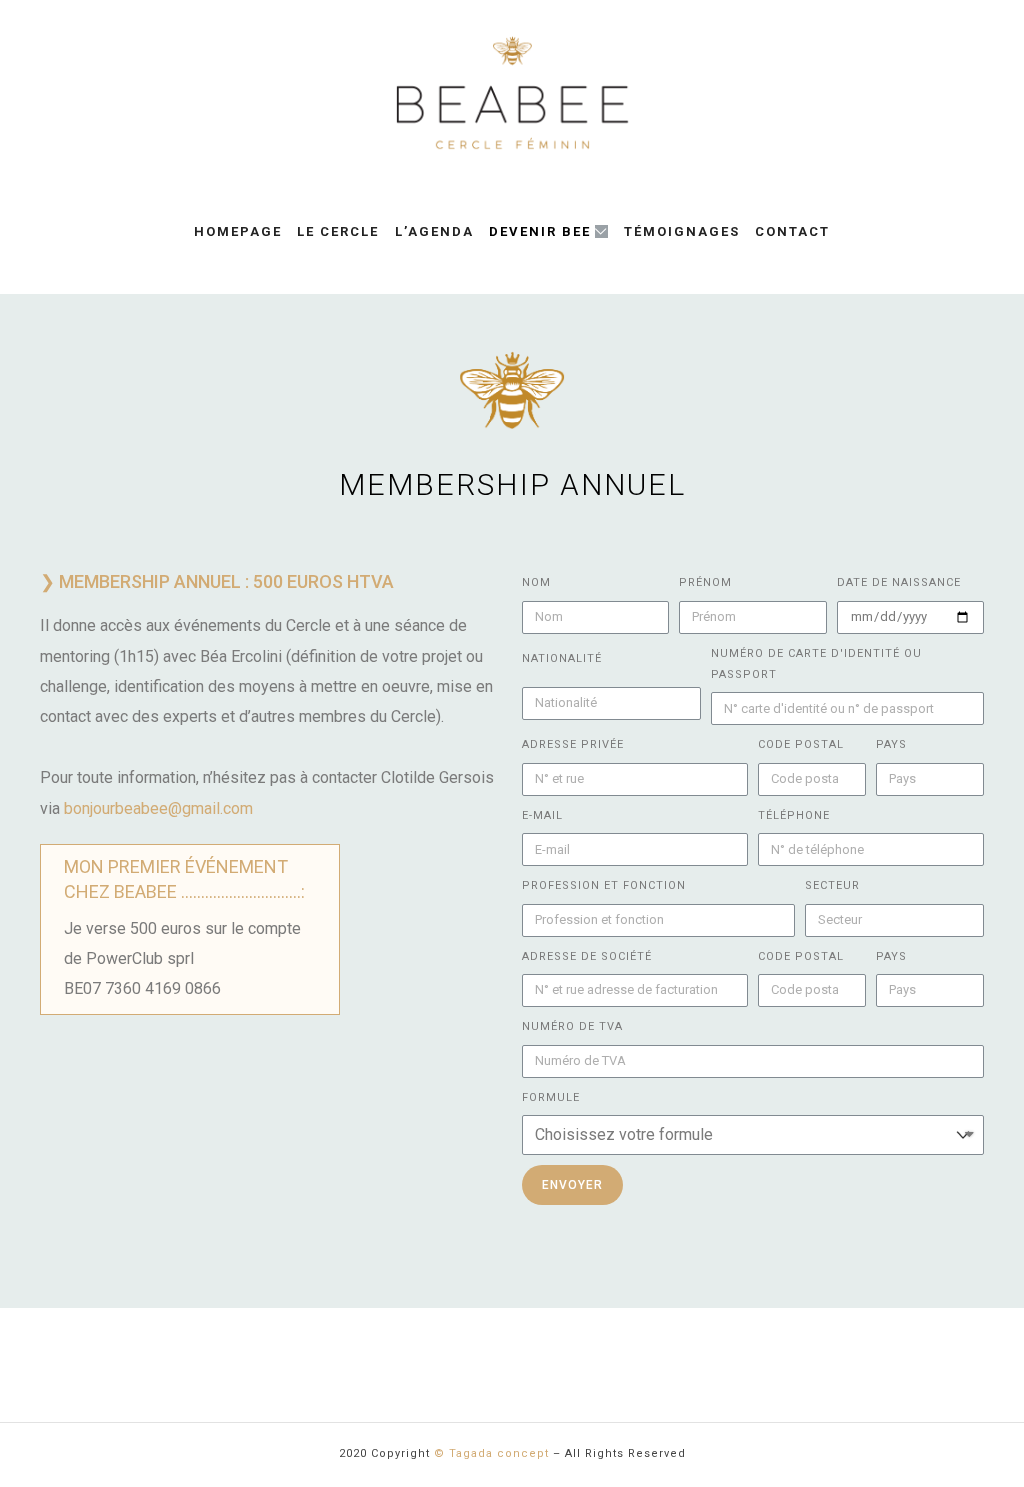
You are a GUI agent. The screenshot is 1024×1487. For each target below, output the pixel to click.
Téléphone (794, 815)
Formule (551, 1097)
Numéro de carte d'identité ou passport (816, 664)
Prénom (705, 582)
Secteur (832, 885)
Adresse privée (573, 744)
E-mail (542, 815)
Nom (536, 582)
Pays (891, 744)
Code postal (801, 744)
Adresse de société (587, 956)
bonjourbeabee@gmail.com (158, 808)
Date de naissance (899, 582)
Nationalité (562, 658)
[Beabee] (512, 93)
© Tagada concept (491, 1453)
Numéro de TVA (572, 1026)
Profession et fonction (604, 885)
